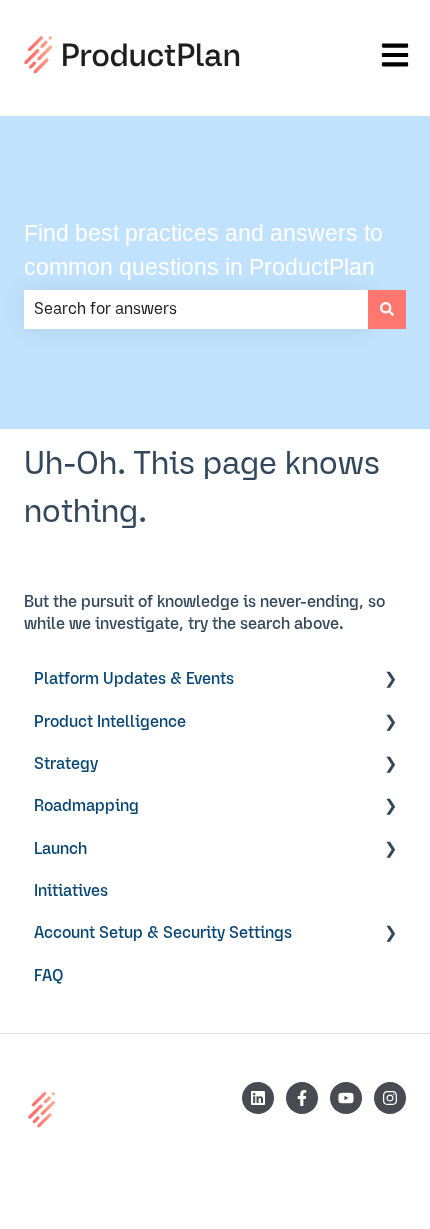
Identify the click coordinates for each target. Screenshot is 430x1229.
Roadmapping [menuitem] (86, 806)
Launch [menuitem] (60, 849)
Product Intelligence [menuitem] (110, 722)
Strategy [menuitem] (66, 764)
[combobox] (196, 309)
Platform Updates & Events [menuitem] (134, 679)
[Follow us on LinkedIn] (258, 1098)
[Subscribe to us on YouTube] (346, 1098)
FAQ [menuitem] (49, 976)
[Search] (387, 309)
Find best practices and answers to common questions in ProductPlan (203, 250)
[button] (390, 680)
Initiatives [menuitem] (71, 891)
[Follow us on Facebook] (302, 1098)
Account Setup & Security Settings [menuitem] (163, 933)
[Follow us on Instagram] (390, 1098)
